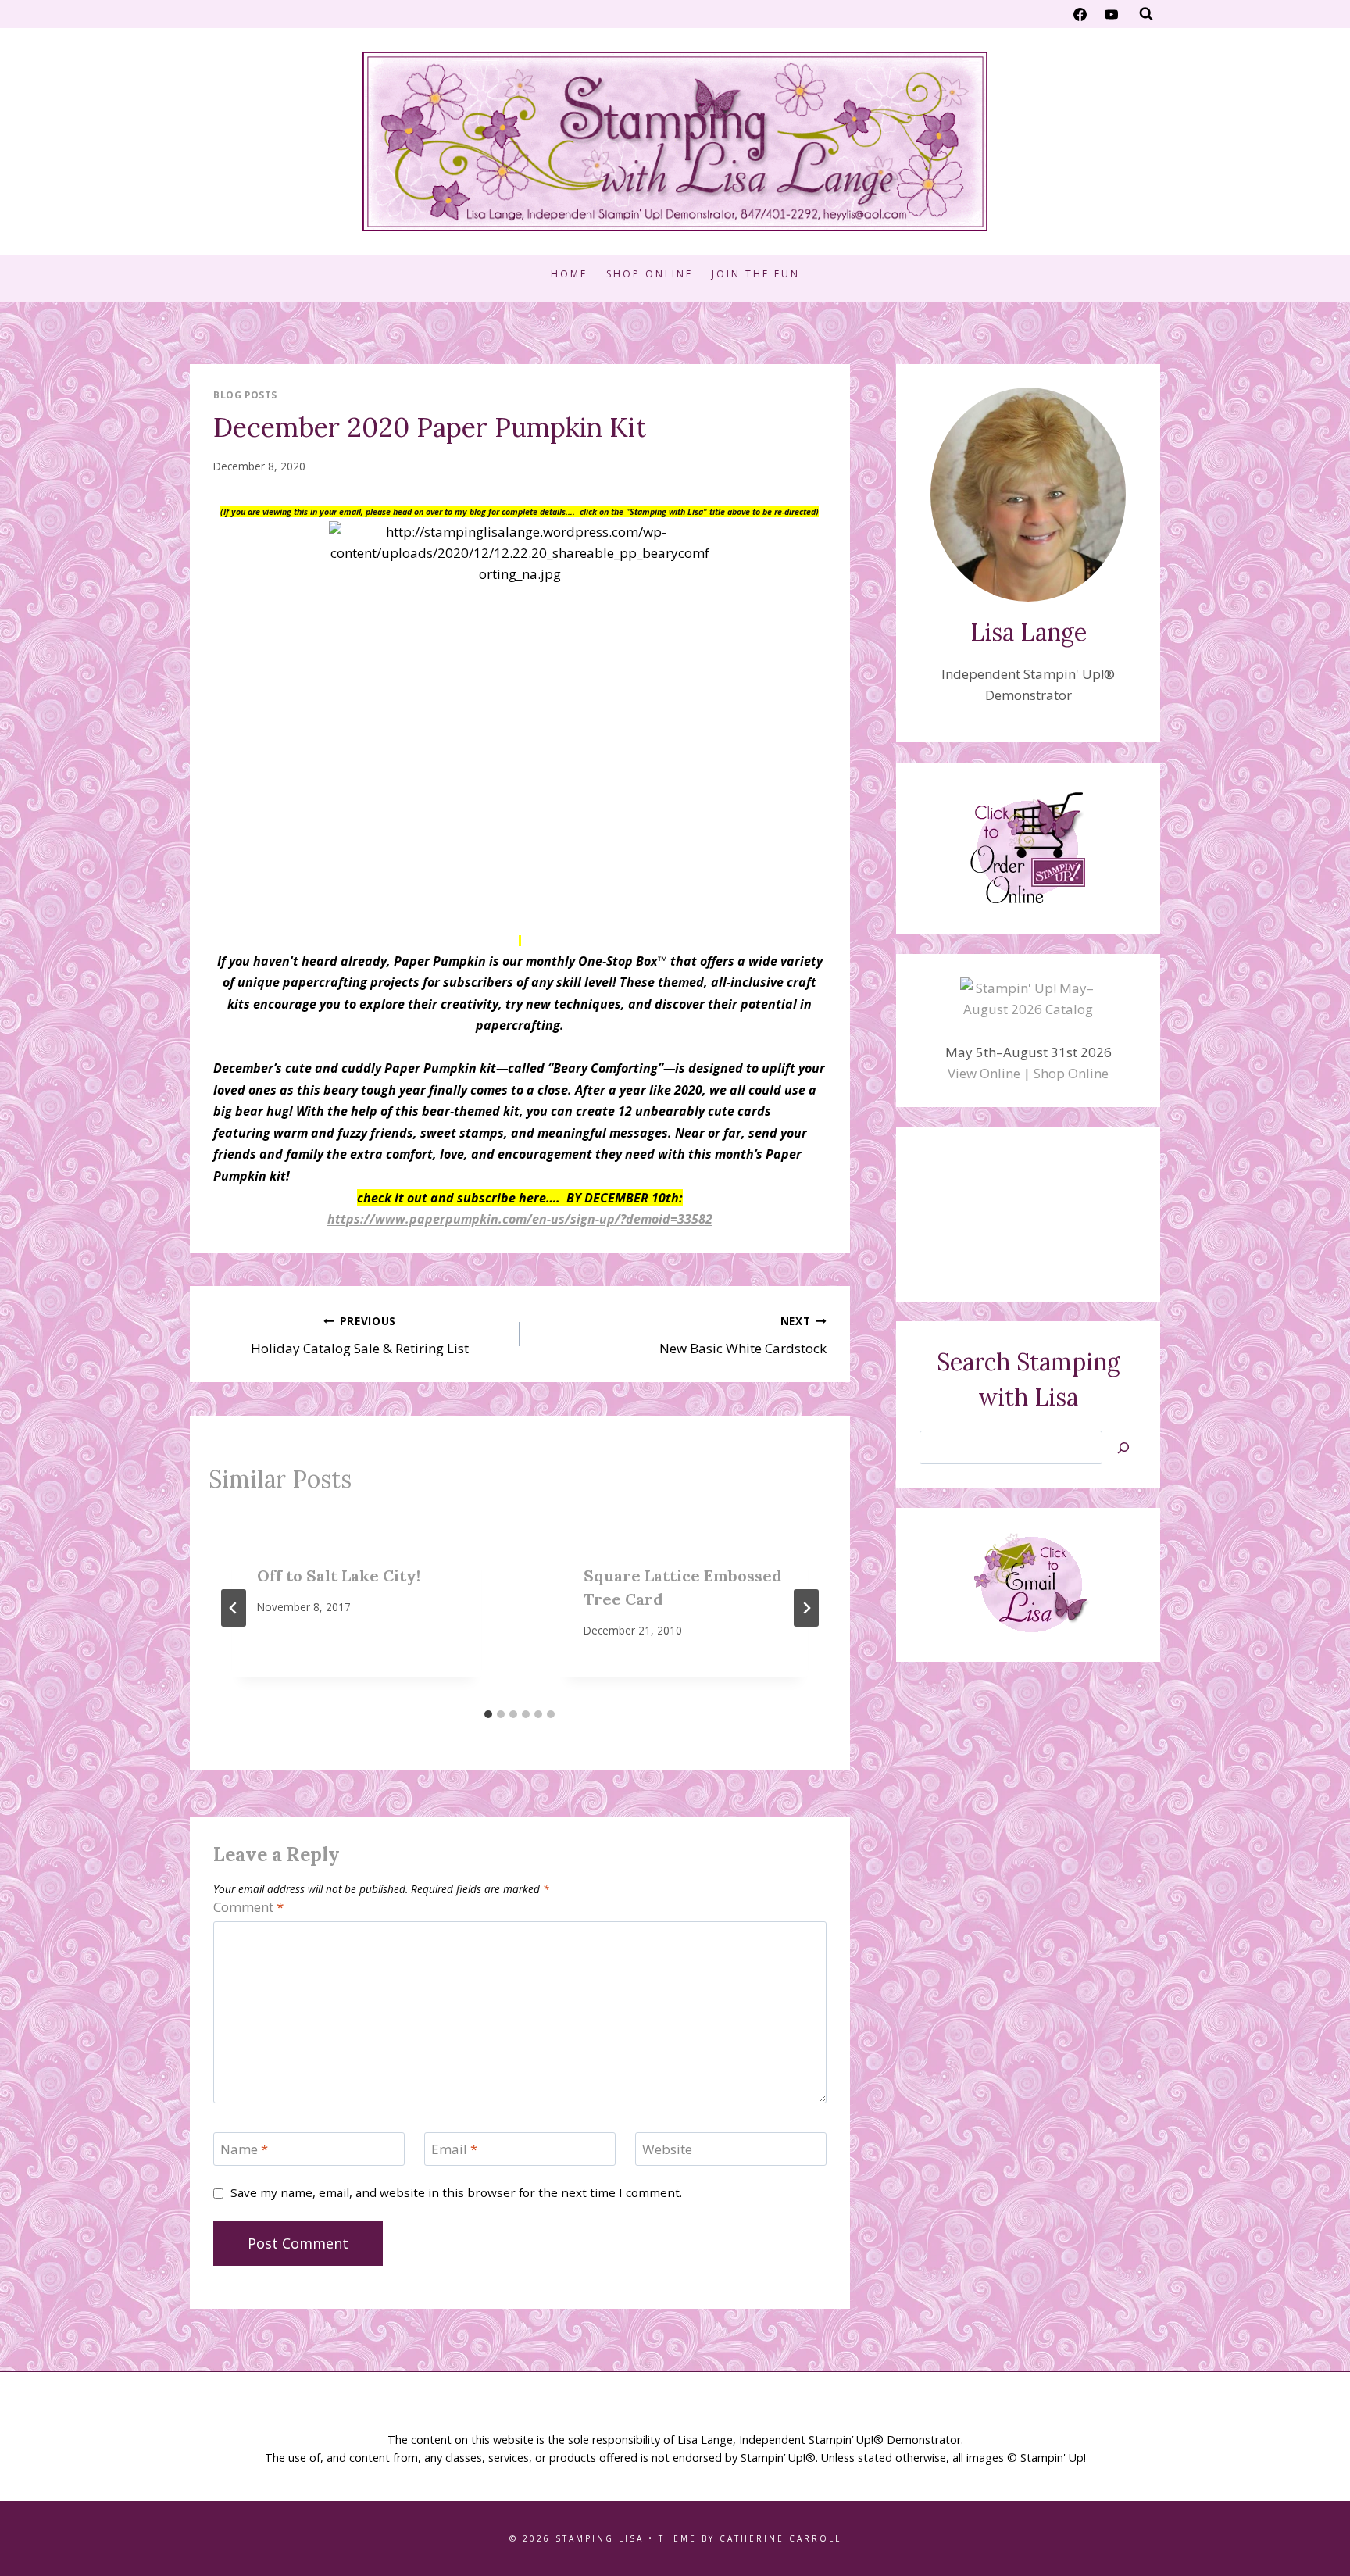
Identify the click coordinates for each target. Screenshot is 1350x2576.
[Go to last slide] (234, 1608)
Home (569, 274)
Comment (248, 1907)
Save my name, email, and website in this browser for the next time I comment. (456, 2193)
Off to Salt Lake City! (339, 1576)
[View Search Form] (1146, 14)
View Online (984, 1073)
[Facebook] (1080, 14)
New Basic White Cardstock (743, 1335)
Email (454, 2149)
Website (667, 2149)
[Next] (806, 1608)
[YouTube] (1111, 14)
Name (244, 2149)
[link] (520, 1218)
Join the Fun (756, 274)
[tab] (488, 1714)
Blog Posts (245, 395)
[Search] (1123, 1447)
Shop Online (650, 274)
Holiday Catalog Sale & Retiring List (360, 1335)
